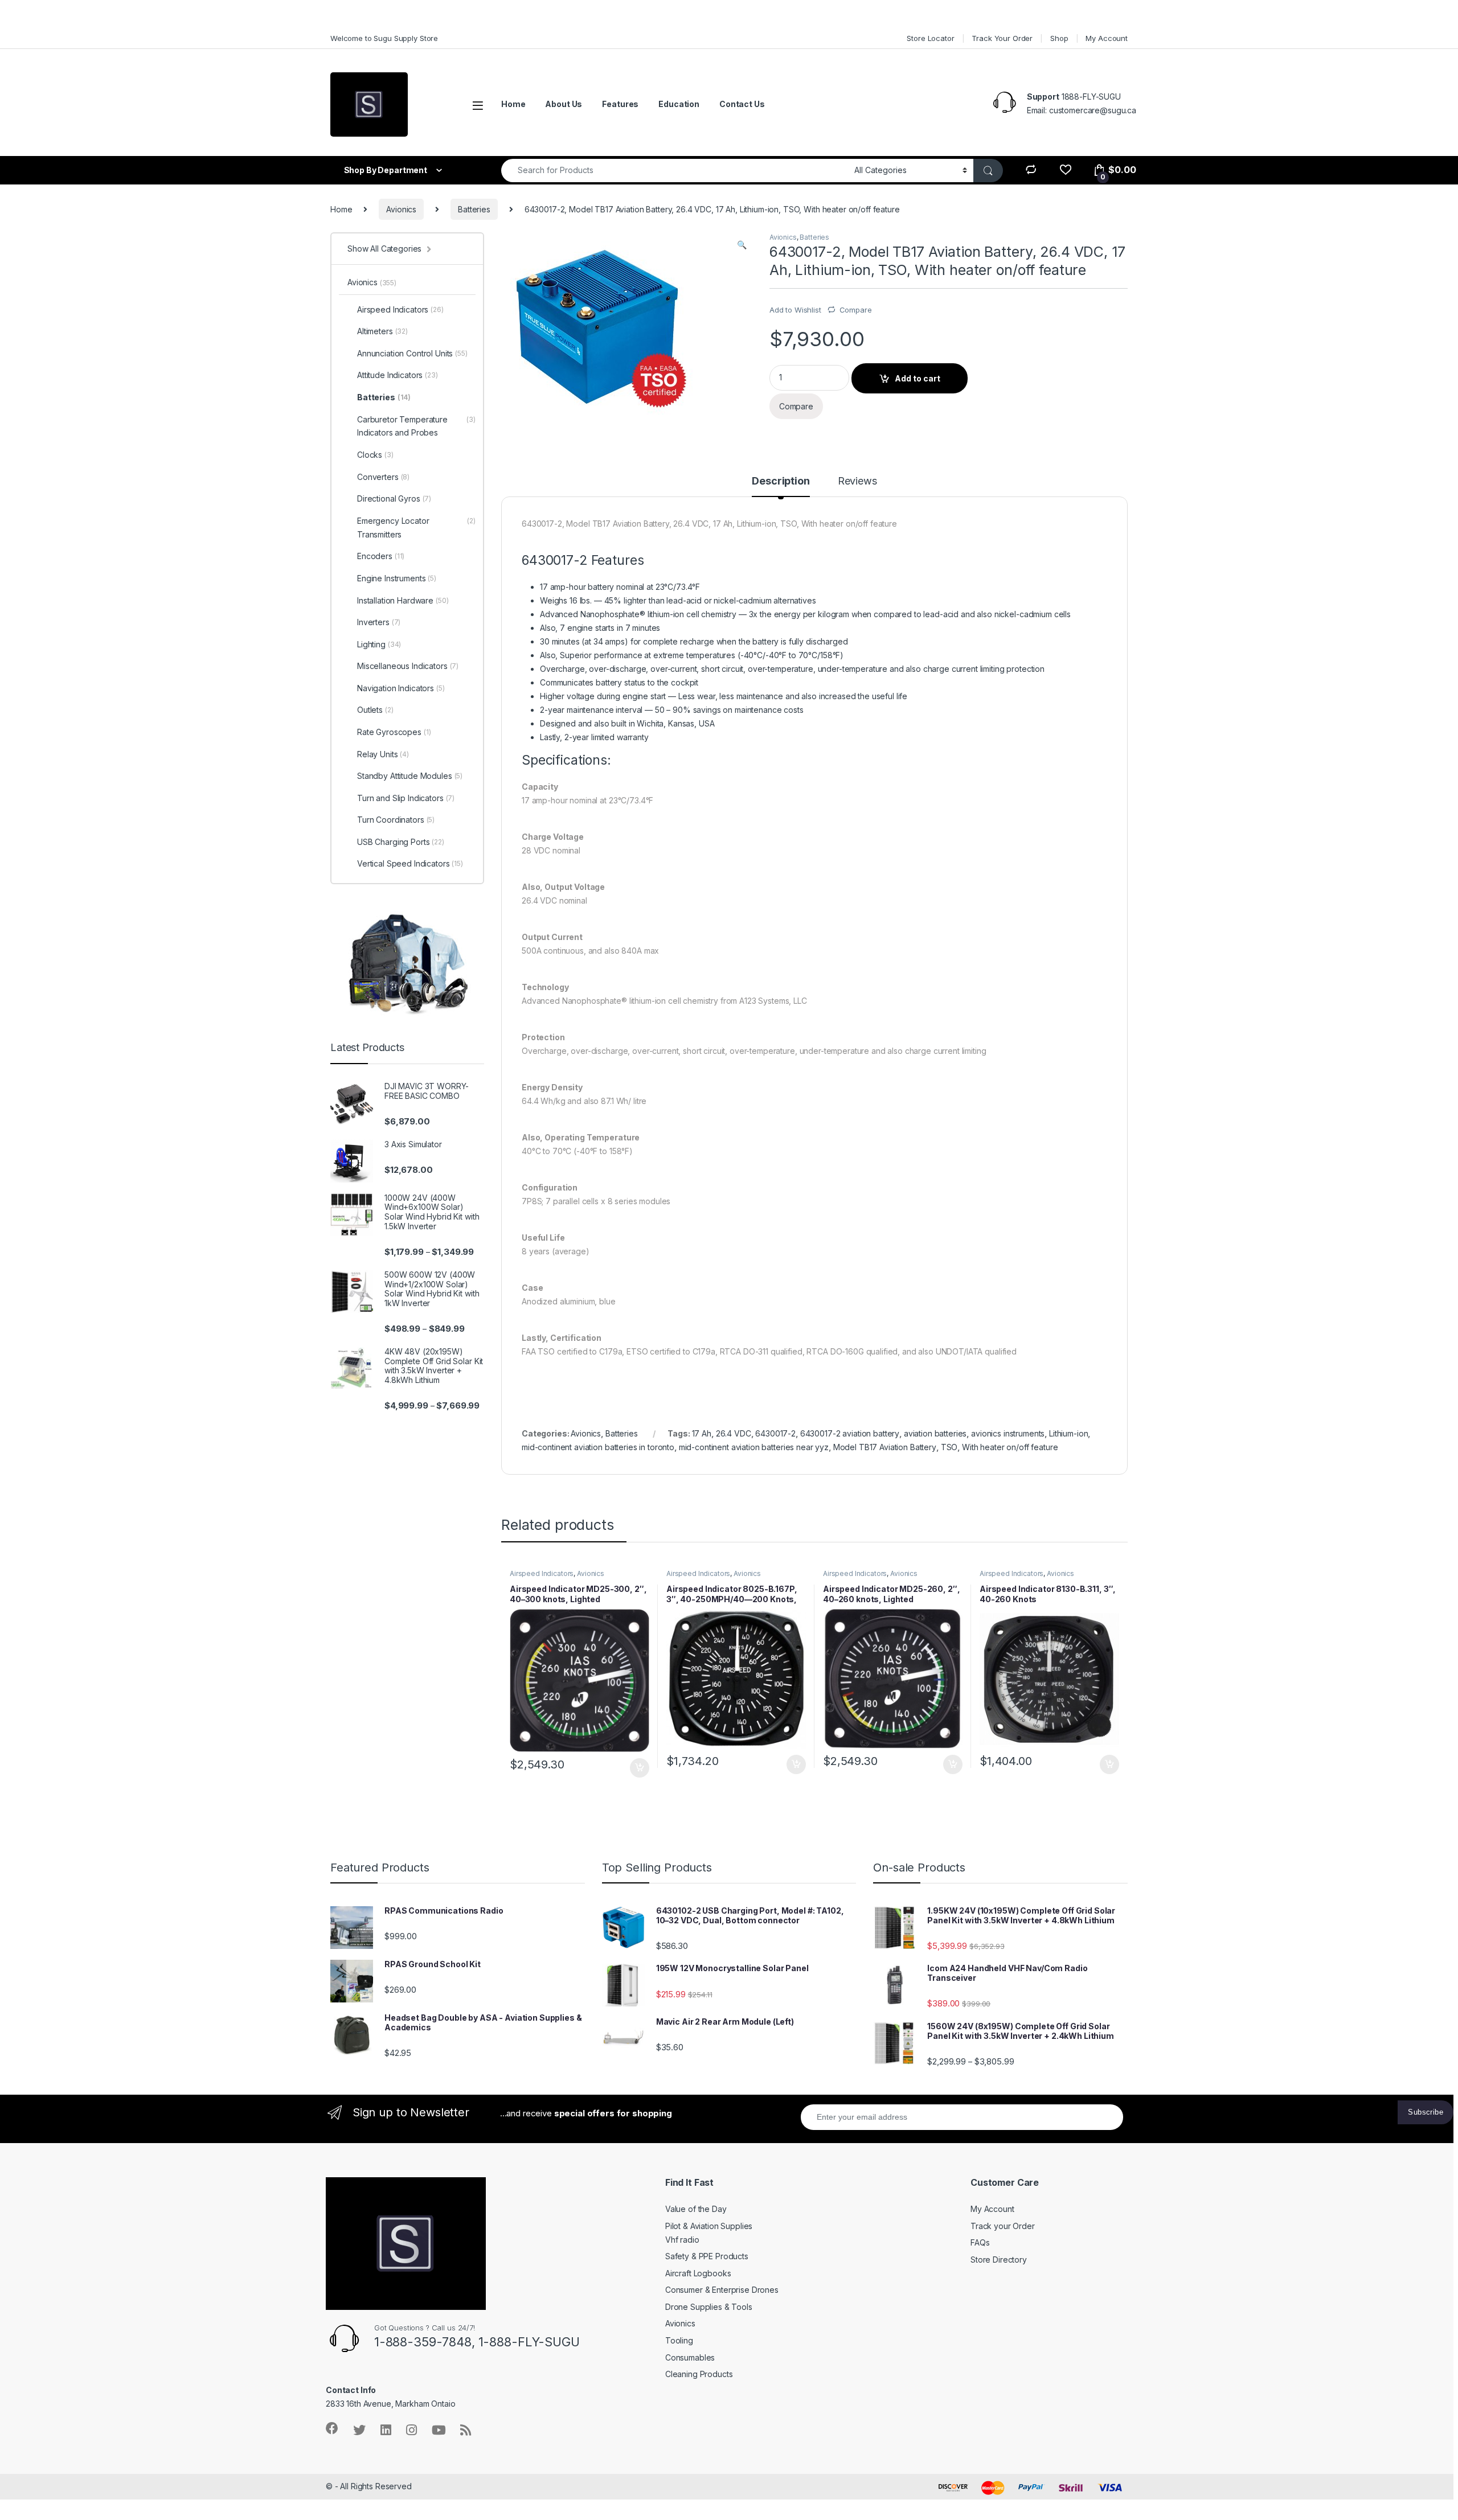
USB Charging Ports (401, 842)
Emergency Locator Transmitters (416, 528)
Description (781, 481)
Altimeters (382, 331)
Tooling (679, 2340)
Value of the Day (696, 2209)
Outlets (375, 710)
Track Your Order (1002, 38)
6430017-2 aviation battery (850, 1433)
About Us (564, 104)
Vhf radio (682, 2240)
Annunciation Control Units (412, 353)
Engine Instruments (397, 578)
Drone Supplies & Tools (709, 2307)
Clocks (375, 455)
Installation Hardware (403, 600)
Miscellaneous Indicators (408, 666)
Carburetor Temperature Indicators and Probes (416, 426)
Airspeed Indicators (542, 1573)
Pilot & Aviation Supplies (709, 2226)
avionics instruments (1008, 1433)
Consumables (690, 2357)
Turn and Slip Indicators (406, 798)
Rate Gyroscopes (394, 732)
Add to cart (918, 378)
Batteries (474, 209)
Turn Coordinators (396, 820)
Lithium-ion (1068, 1433)
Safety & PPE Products (707, 2256)
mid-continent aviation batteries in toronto (598, 1447)
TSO (949, 1447)
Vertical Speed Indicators (410, 863)
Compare (856, 310)
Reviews (857, 481)
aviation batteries (935, 1433)
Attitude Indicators (398, 375)
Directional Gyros (394, 498)
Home (513, 104)
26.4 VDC (734, 1433)
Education (679, 104)
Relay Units (383, 754)
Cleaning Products (699, 2374)
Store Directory (999, 2260)
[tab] (781, 486)
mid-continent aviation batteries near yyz (754, 1447)
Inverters (379, 622)
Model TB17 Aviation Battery (885, 1447)
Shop (1059, 38)
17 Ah (702, 1433)
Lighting (379, 644)
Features (620, 104)
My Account (1107, 38)
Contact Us (742, 104)
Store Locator (930, 38)
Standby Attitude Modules (410, 776)
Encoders (381, 556)
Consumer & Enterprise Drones (722, 2290)
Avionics (401, 209)
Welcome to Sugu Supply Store (384, 38)
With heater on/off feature (1010, 1447)
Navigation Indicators (401, 688)
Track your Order (1003, 2226)
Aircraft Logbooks (698, 2273)
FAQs (980, 2242)
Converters (383, 477)
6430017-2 (775, 1433)
